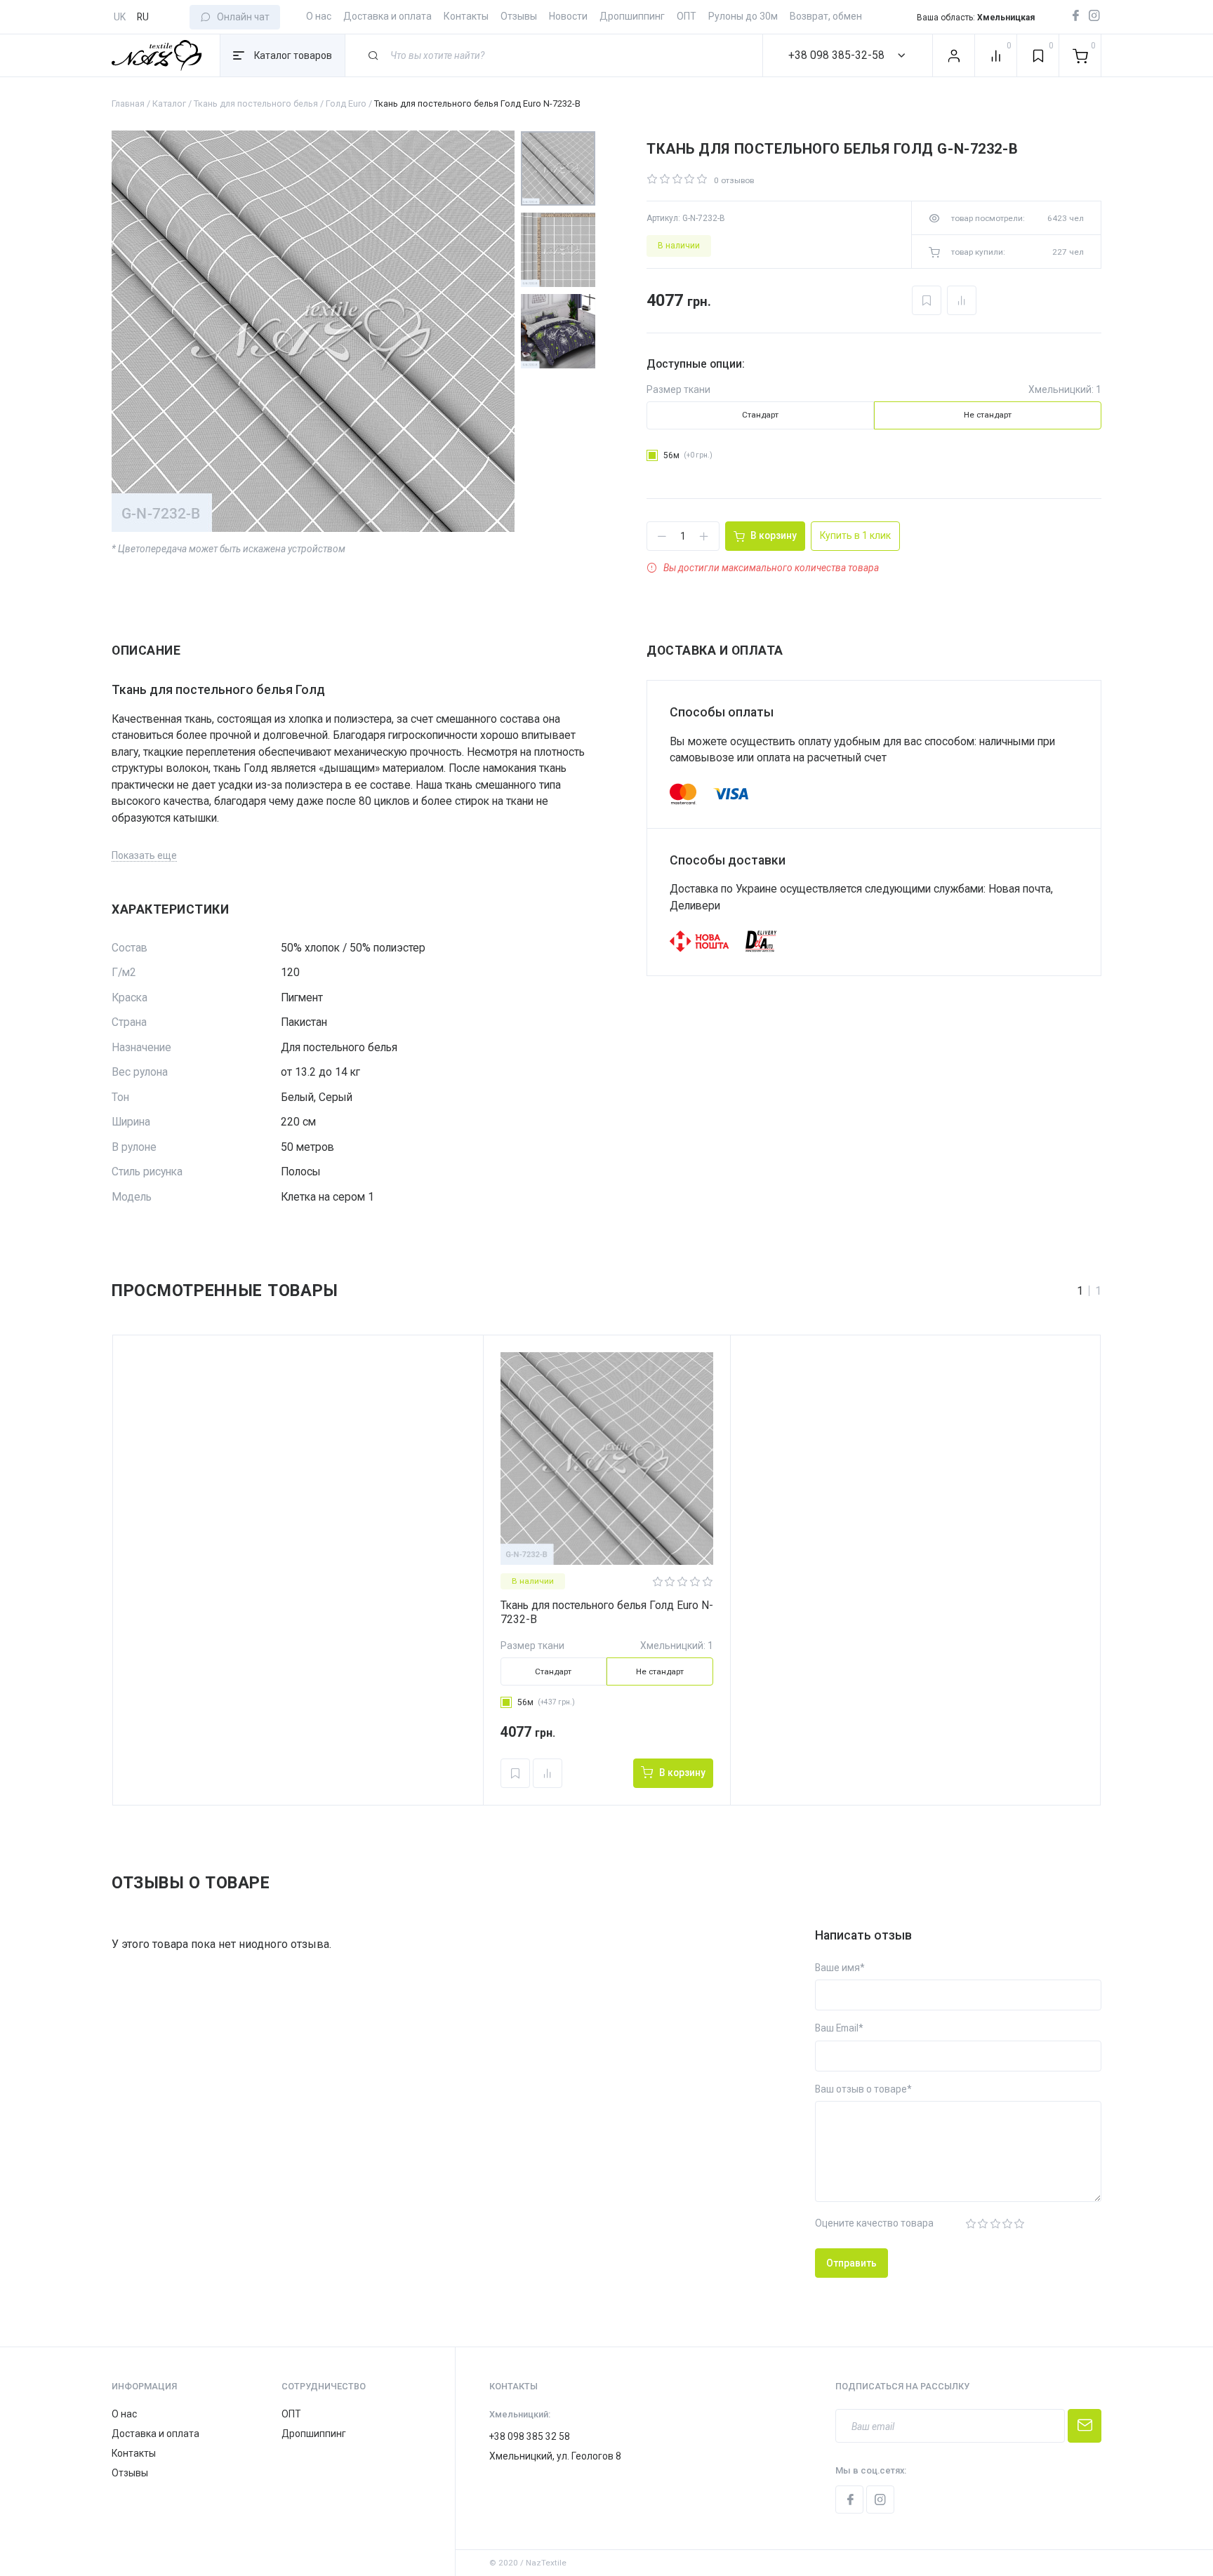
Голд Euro (346, 104)
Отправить (851, 2263)
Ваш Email (837, 2028)
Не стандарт (988, 415)
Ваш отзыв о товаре (861, 2089)
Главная (128, 104)
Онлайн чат (243, 17)
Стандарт (760, 415)
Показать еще (144, 855)
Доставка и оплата (387, 16)
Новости (568, 16)
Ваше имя (837, 1968)
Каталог (169, 104)
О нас (319, 16)
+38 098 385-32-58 (836, 55)
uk (120, 17)
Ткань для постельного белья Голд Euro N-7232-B (607, 1612)
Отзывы (519, 16)
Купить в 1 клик (855, 535)
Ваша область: (976, 18)
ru (143, 17)
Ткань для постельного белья (256, 104)
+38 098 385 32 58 (530, 2436)
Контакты (466, 16)
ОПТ (687, 16)
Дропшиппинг (632, 16)
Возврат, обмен (826, 16)
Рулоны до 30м (743, 16)
